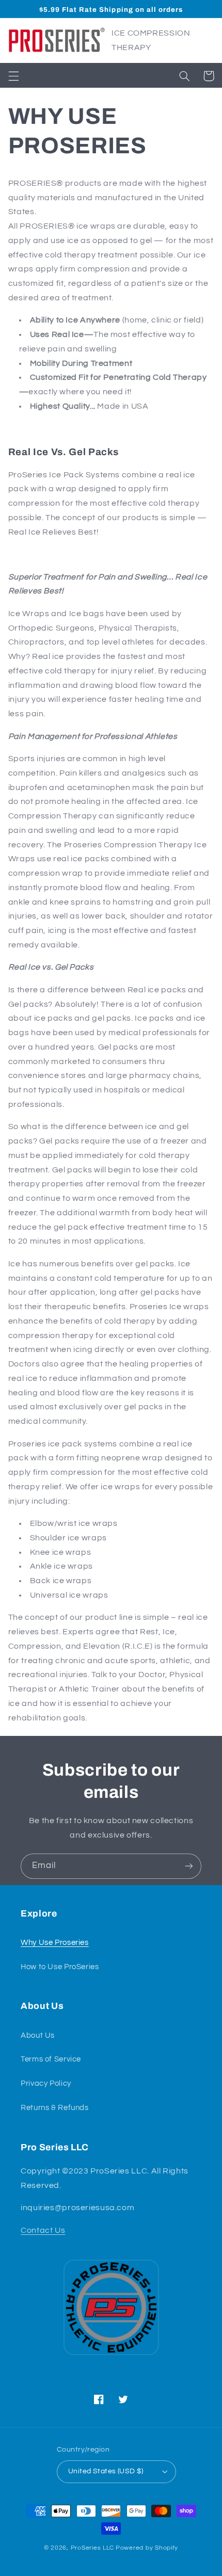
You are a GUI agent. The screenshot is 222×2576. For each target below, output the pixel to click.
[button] (13, 76)
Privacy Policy (46, 2083)
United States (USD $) (106, 2471)
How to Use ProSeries (60, 1967)
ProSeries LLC (93, 2548)
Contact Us (43, 2230)
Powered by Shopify (147, 2548)
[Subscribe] (189, 1866)
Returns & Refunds (55, 2108)
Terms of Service (51, 2059)
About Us (38, 2035)
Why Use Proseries (55, 1943)
